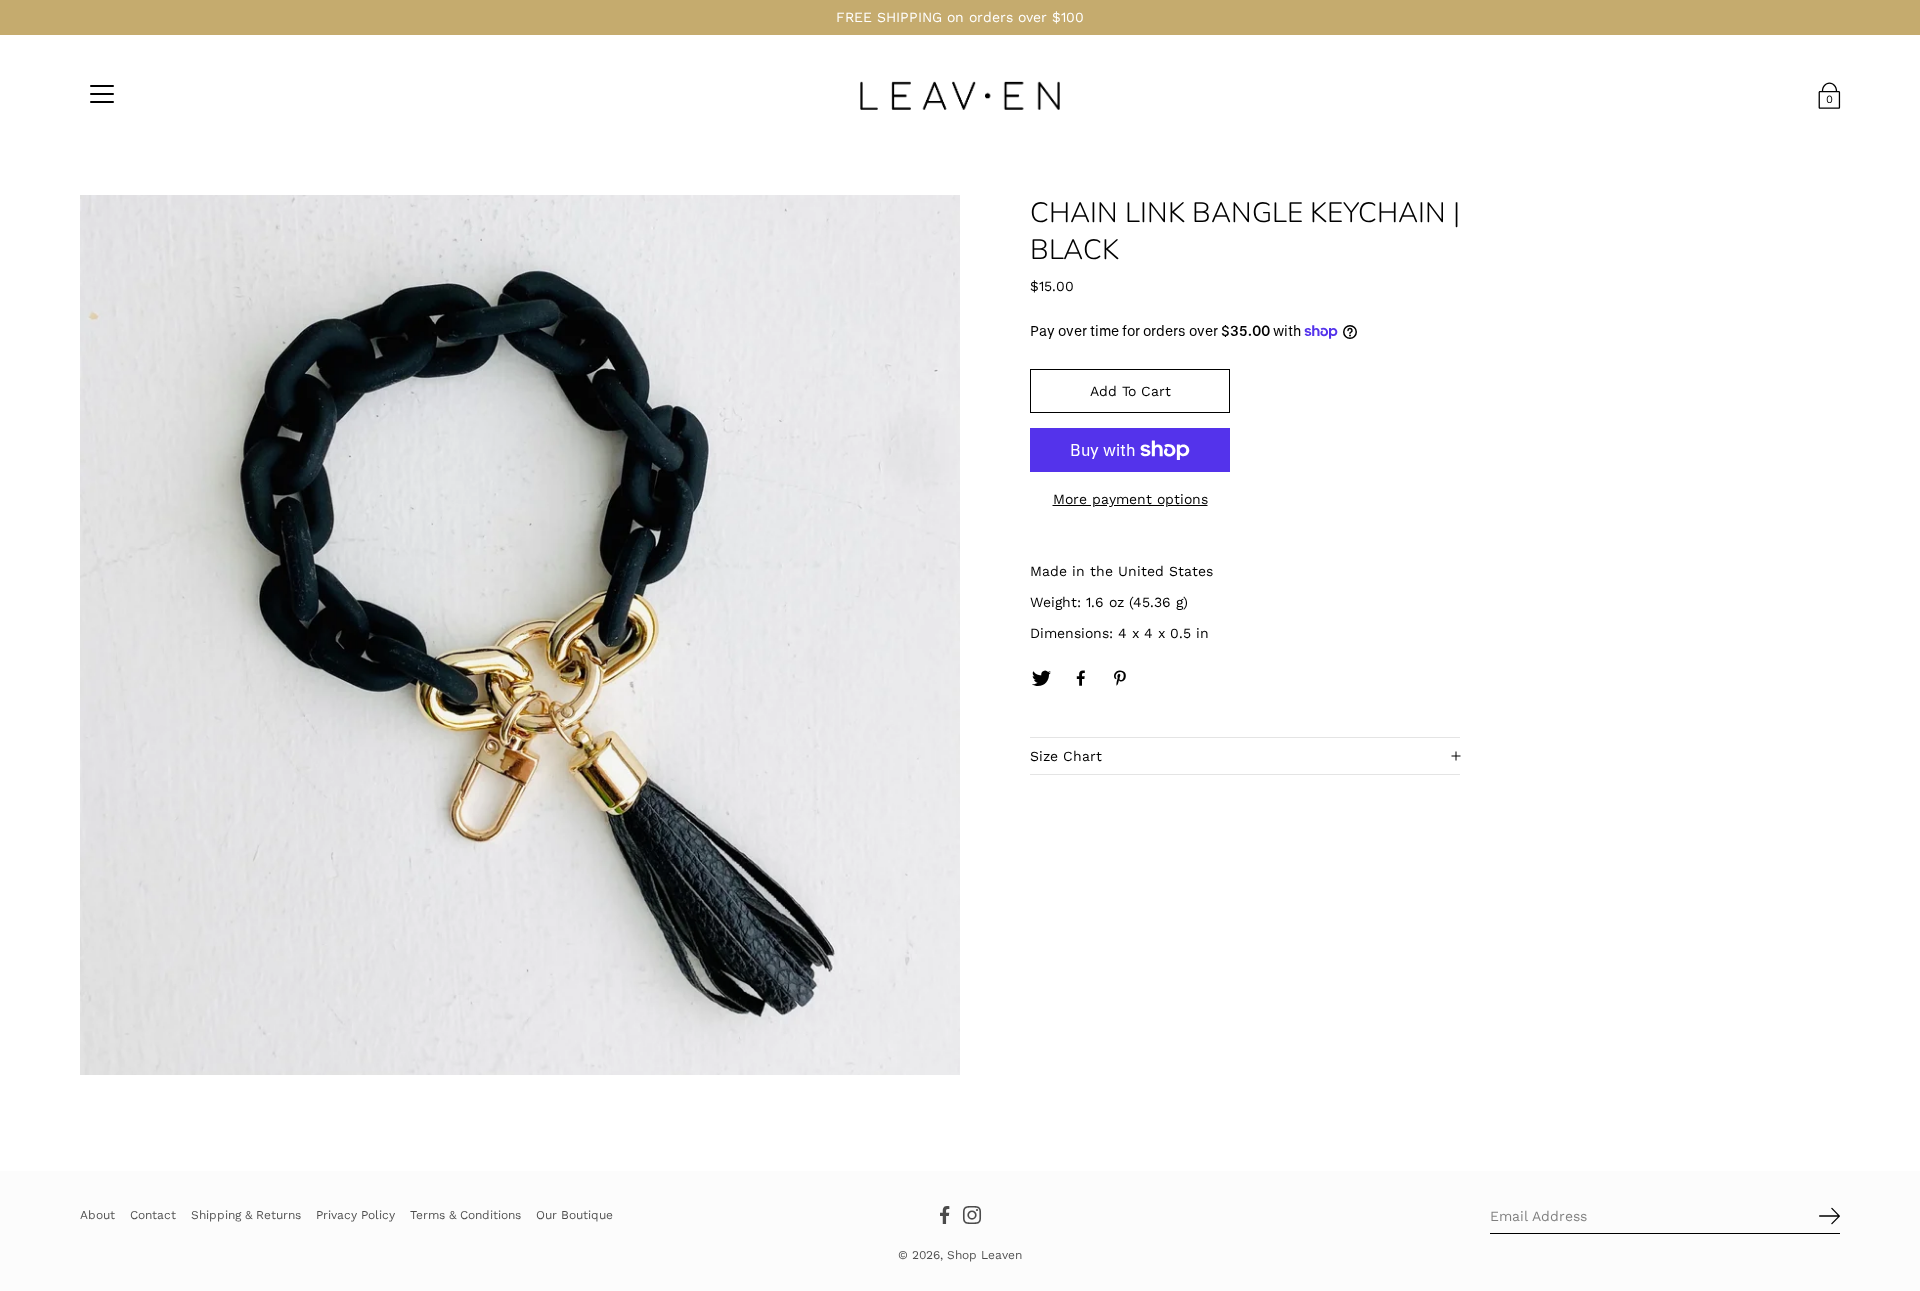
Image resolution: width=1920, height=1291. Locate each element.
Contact (153, 1214)
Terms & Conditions (465, 1214)
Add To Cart (1130, 391)
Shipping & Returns (246, 1214)
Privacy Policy (355, 1214)
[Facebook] (1081, 679)
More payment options (1130, 499)
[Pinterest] (1121, 679)
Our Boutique (574, 1214)
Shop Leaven (984, 1255)
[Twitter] (1041, 679)
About (97, 1214)
